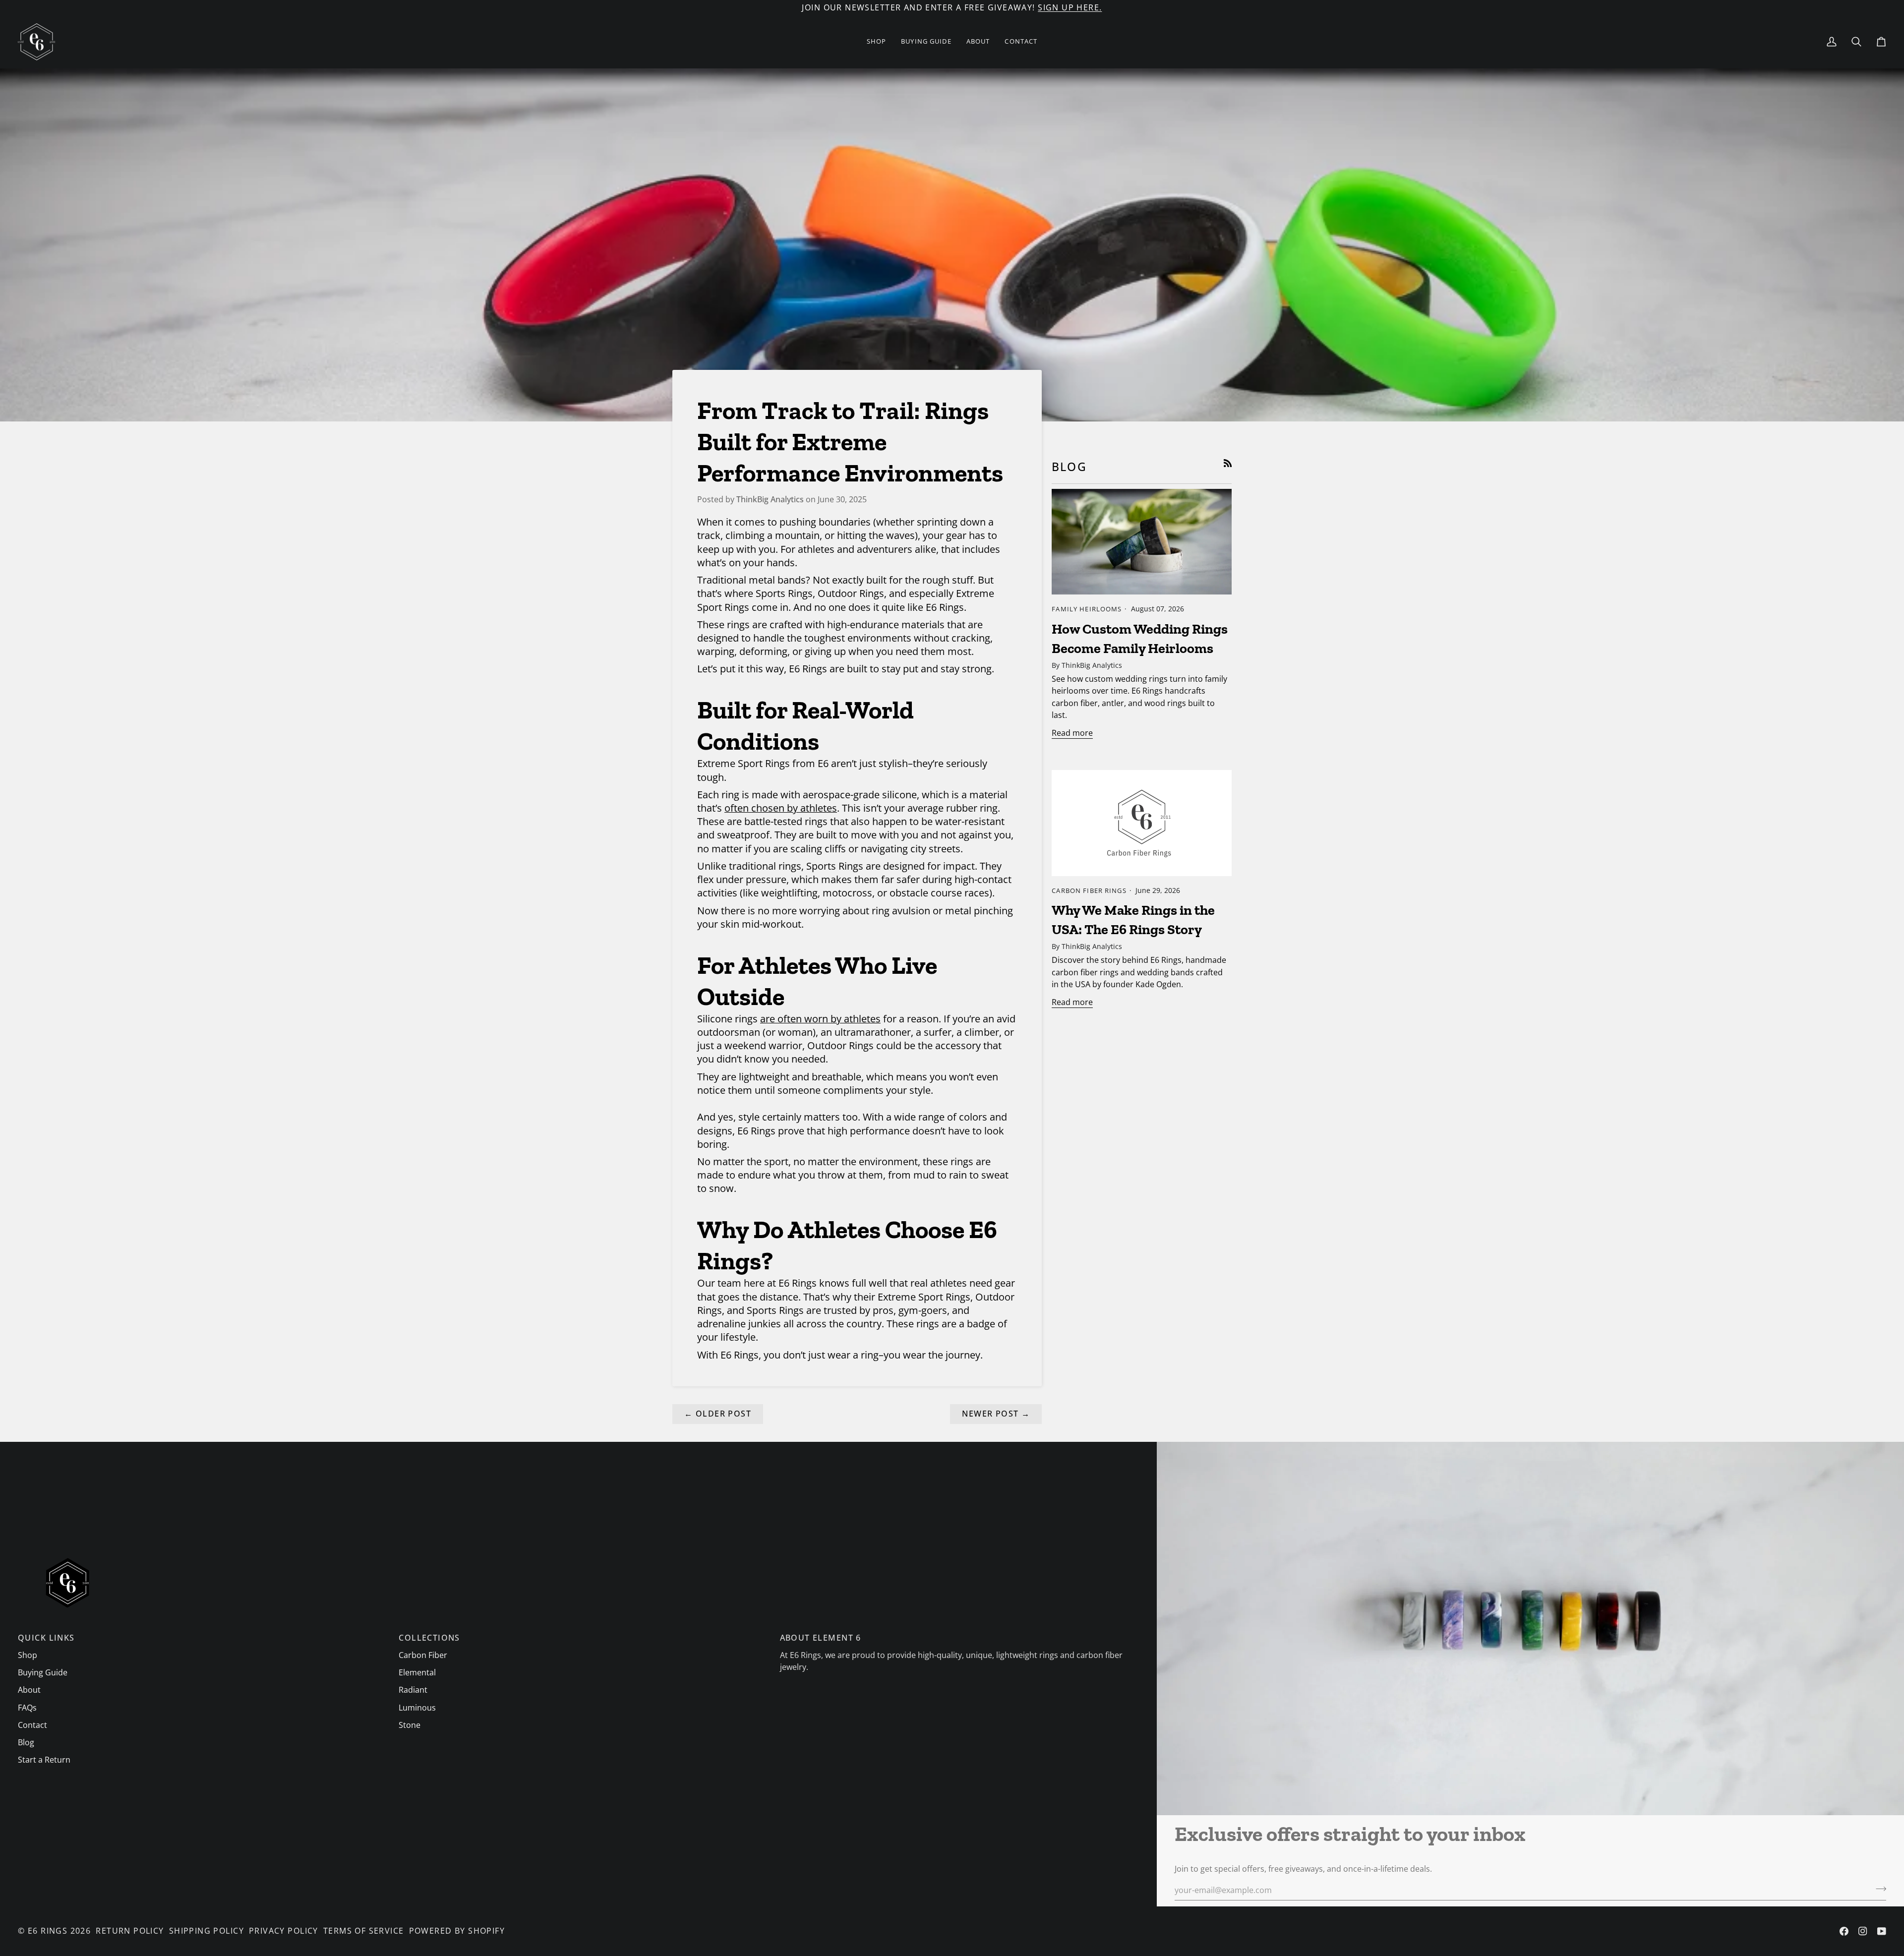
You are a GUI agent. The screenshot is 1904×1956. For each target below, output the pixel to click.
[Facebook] (1844, 1931)
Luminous (417, 1708)
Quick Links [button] (46, 1638)
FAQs (27, 1708)
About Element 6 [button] (821, 1638)
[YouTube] (1882, 1931)
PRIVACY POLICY (284, 1931)
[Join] (1878, 1889)
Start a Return (44, 1760)
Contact (32, 1725)
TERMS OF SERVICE (364, 1931)
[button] (877, 42)
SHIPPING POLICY (207, 1931)
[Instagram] (1863, 1931)
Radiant (413, 1690)
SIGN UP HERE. (1070, 7)
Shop (28, 1655)
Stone (410, 1725)
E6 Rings (48, 1931)
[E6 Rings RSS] (1228, 463)
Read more (1072, 733)
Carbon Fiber (423, 1655)
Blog (26, 1742)
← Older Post (718, 1414)
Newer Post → (996, 1414)
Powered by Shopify (457, 1931)
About (29, 1690)
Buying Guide (43, 1672)
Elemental (417, 1672)
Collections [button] (429, 1638)
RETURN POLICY (130, 1931)
